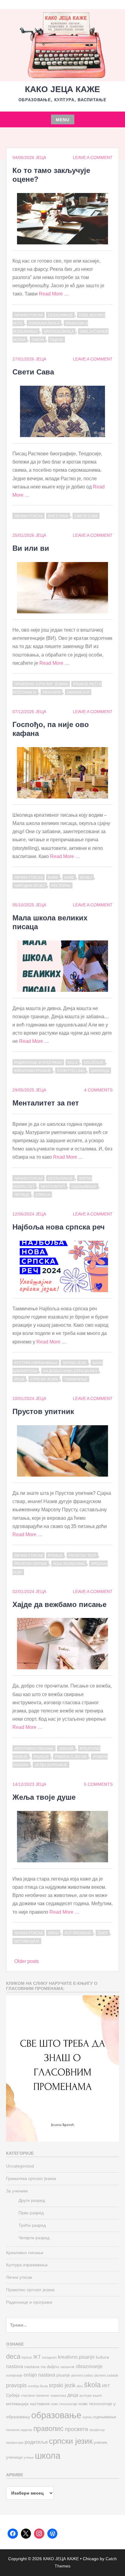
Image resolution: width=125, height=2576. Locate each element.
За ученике (17, 2191)
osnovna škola (44, 323)
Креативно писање (34, 1749)
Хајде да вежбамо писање (59, 1604)
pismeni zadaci (82, 2375)
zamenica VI (78, 692)
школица (100, 1071)
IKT (37, 2357)
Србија (43, 1195)
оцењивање (84, 1187)
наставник (40, 2404)
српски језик (44, 1379)
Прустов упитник (43, 1411)
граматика (58, 2395)
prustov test (82, 1556)
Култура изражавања (36, 1363)
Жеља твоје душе (44, 1797)
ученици (14, 2457)
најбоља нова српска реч (70, 1371)
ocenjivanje (60, 315)
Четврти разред (34, 2238)
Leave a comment (93, 157)
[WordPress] (52, 2534)
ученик (100, 2442)
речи (19, 1379)
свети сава (86, 516)
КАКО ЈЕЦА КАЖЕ (62, 89)
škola (92, 2385)
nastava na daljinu (42, 2367)
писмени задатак (19, 2430)
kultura (102, 2357)
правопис (49, 2429)
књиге (97, 2395)
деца (73, 2395)
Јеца (41, 157)
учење (29, 2457)
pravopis (52, 692)
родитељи (36, 2442)
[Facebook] (13, 2534)
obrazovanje (89, 2366)
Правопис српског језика (41, 684)
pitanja (55, 1556)
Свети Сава (33, 372)
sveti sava (58, 516)
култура (86, 2395)
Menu (63, 120)
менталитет (53, 1187)
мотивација (27, 1941)
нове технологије (64, 2404)
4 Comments (98, 1090)
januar (66, 1749)
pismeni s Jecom (71, 1757)
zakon (38, 340)
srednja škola (59, 332)
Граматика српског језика (31, 2178)
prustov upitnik (31, 1564)
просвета (76, 2429)
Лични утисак (29, 315)
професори (15, 2443)
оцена (57, 340)
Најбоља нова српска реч (59, 1227)
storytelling (71, 1071)
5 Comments (98, 1784)
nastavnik (68, 2367)
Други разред (32, 2200)
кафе (69, 878)
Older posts (27, 1961)
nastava (15, 2366)
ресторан (61, 886)
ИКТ (106, 2386)
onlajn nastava (39, 2375)
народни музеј (30, 886)
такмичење (76, 1379)
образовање (56, 2415)
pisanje (41, 1757)
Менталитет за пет (46, 1103)
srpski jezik (74, 1363)
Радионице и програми (38, 1063)
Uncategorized (20, 2166)
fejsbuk (27, 2357)
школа (48, 2455)
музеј (86, 878)
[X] (26, 2534)
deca (73, 1063)
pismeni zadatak (106, 2375)
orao (53, 1933)
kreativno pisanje (33, 1071)
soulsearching (69, 1564)
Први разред (31, 2213)
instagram (49, 2357)
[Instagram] (39, 2534)
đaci (80, 2386)
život (103, 1933)
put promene (78, 1933)
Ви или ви (31, 548)
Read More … (54, 294)
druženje (94, 1063)
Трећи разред (32, 2225)
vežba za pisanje (51, 1765)
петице (22, 1195)
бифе (53, 878)
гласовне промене (35, 2395)
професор (97, 2430)
